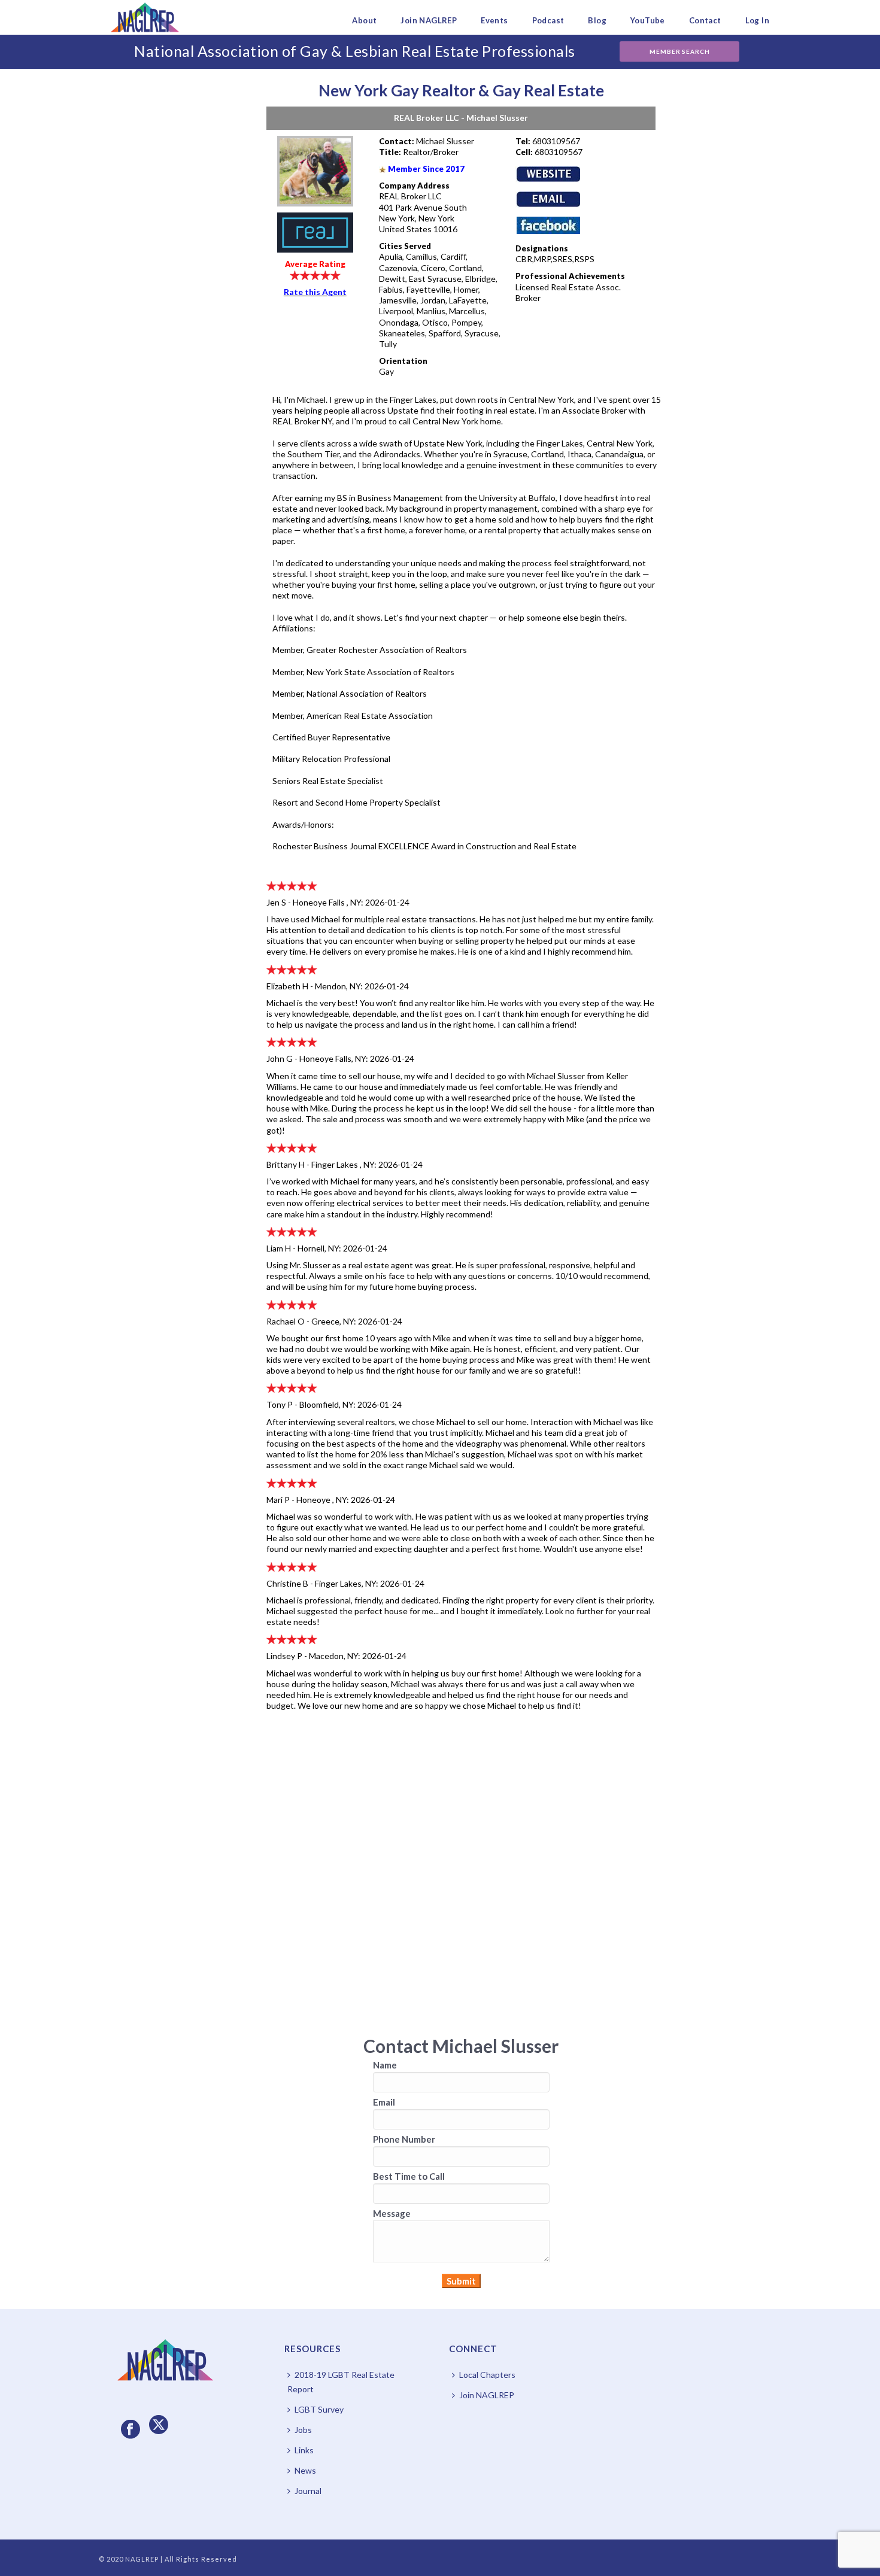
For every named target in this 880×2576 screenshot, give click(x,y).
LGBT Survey (319, 2409)
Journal (308, 2491)
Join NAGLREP (429, 20)
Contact (705, 20)
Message (392, 2213)
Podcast (548, 20)
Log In (757, 20)
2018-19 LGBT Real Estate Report (341, 2382)
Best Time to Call (409, 2176)
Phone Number (404, 2139)
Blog (597, 20)
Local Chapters (487, 2375)
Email (384, 2102)
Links (304, 2450)
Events (494, 20)
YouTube (648, 20)
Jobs (303, 2430)
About (364, 20)
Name (385, 2065)
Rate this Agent (315, 292)
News (305, 2470)
